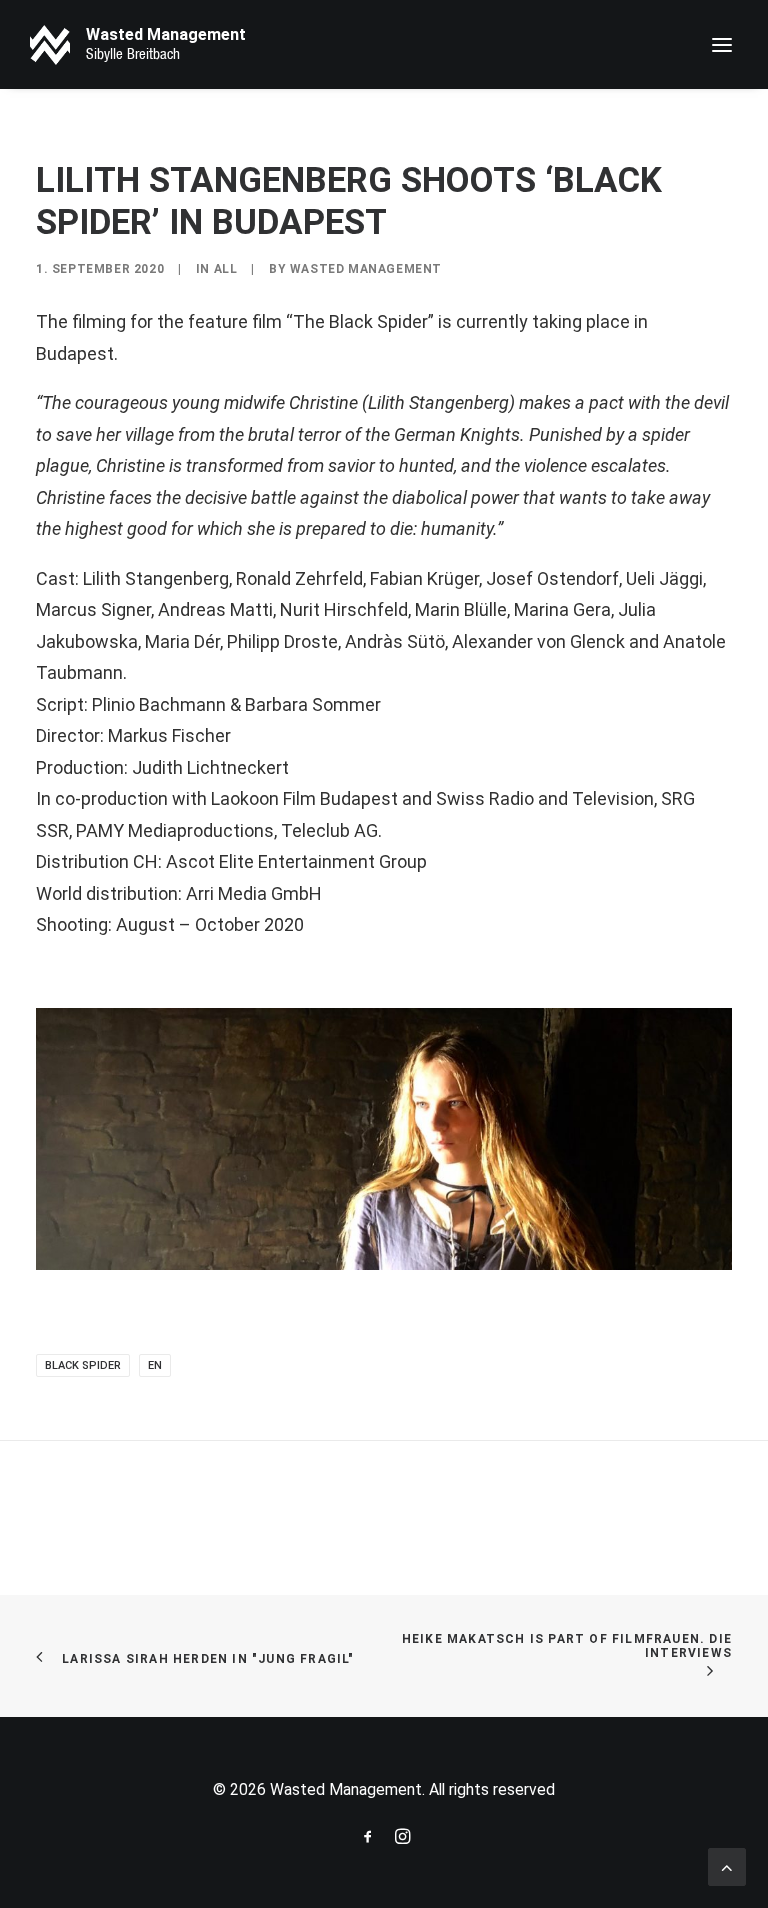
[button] (722, 44)
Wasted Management (366, 269)
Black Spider (83, 1365)
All (226, 269)
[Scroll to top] (727, 1865)
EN (155, 1365)
